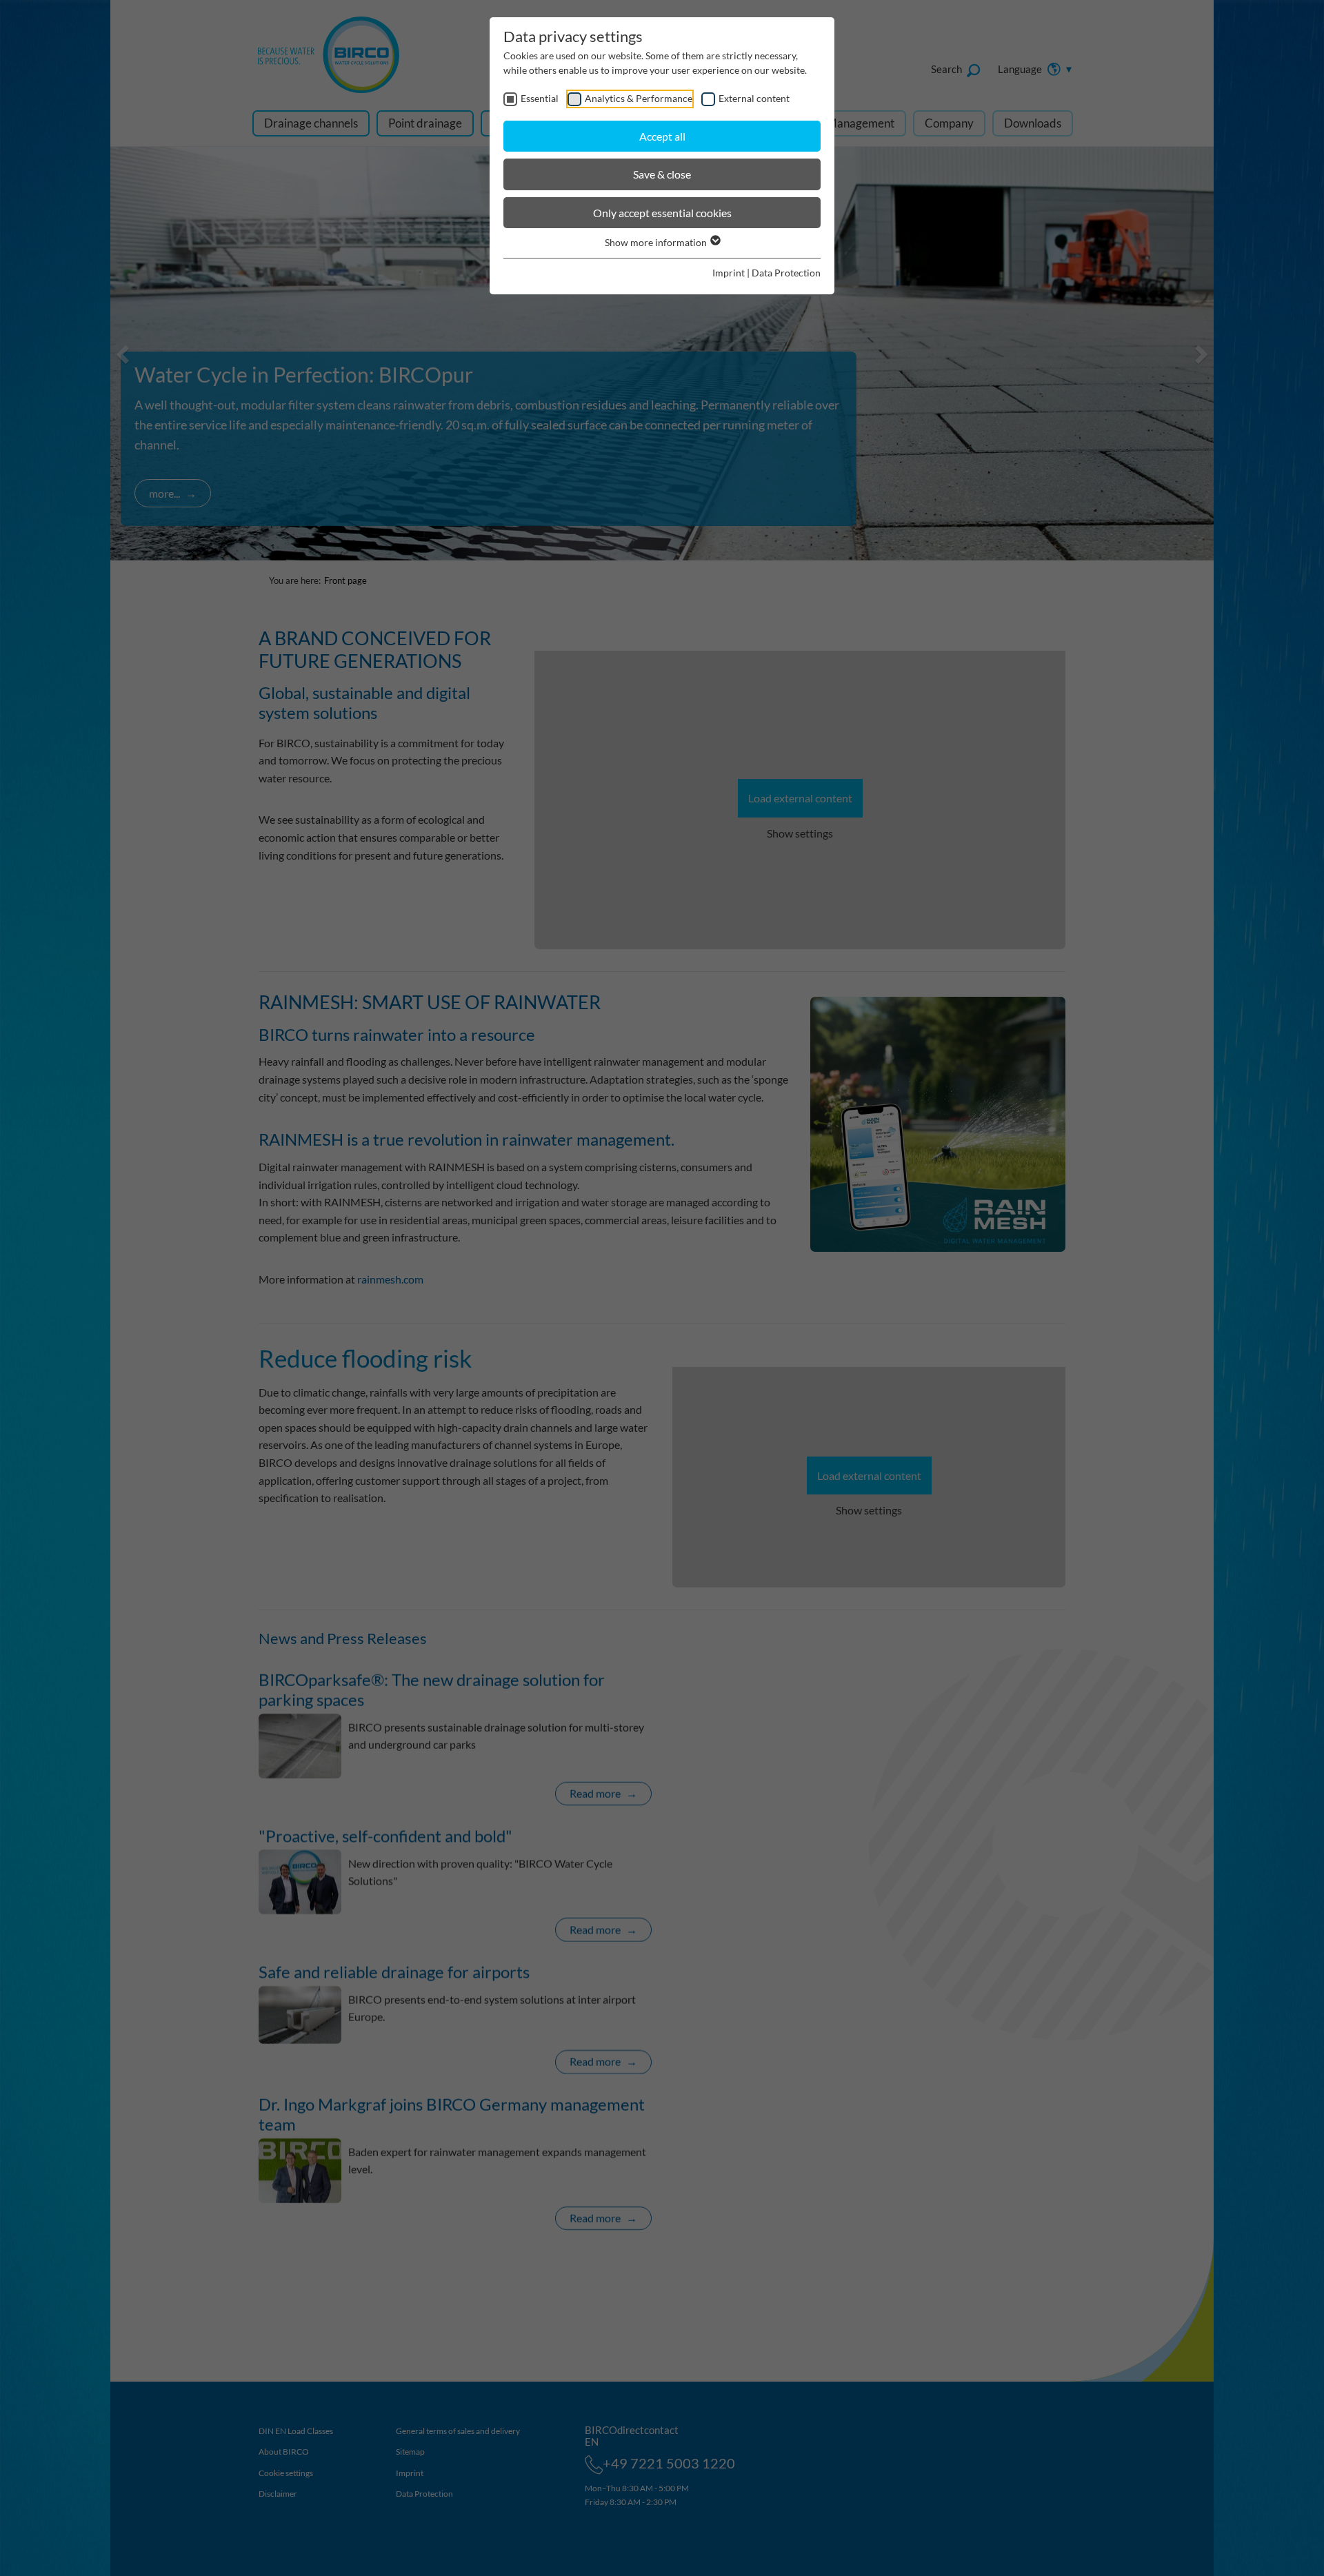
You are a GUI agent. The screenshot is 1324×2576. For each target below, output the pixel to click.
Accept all (662, 136)
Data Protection (786, 273)
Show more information (657, 242)
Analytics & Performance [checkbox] (639, 98)
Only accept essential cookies (662, 213)
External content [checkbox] (754, 98)
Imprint (729, 273)
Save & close (662, 174)
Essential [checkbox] (540, 98)
